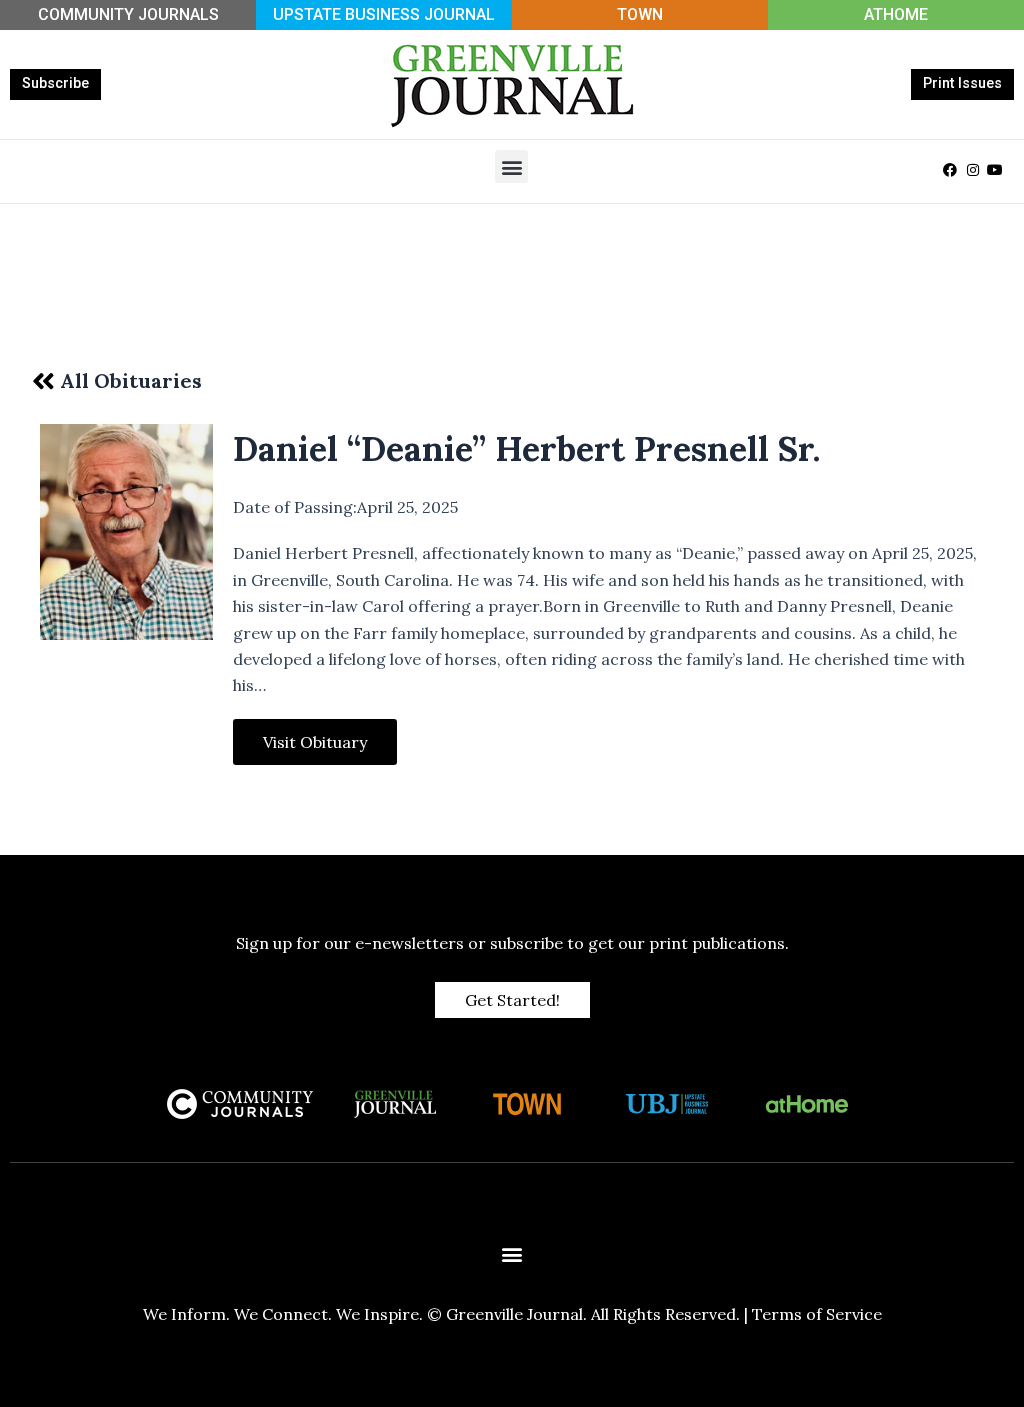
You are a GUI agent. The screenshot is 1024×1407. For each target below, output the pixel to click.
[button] (511, 166)
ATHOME (896, 14)
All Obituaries (131, 380)
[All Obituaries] (43, 381)
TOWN (640, 14)
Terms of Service (817, 1314)
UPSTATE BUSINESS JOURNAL (384, 14)
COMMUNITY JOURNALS (128, 14)
